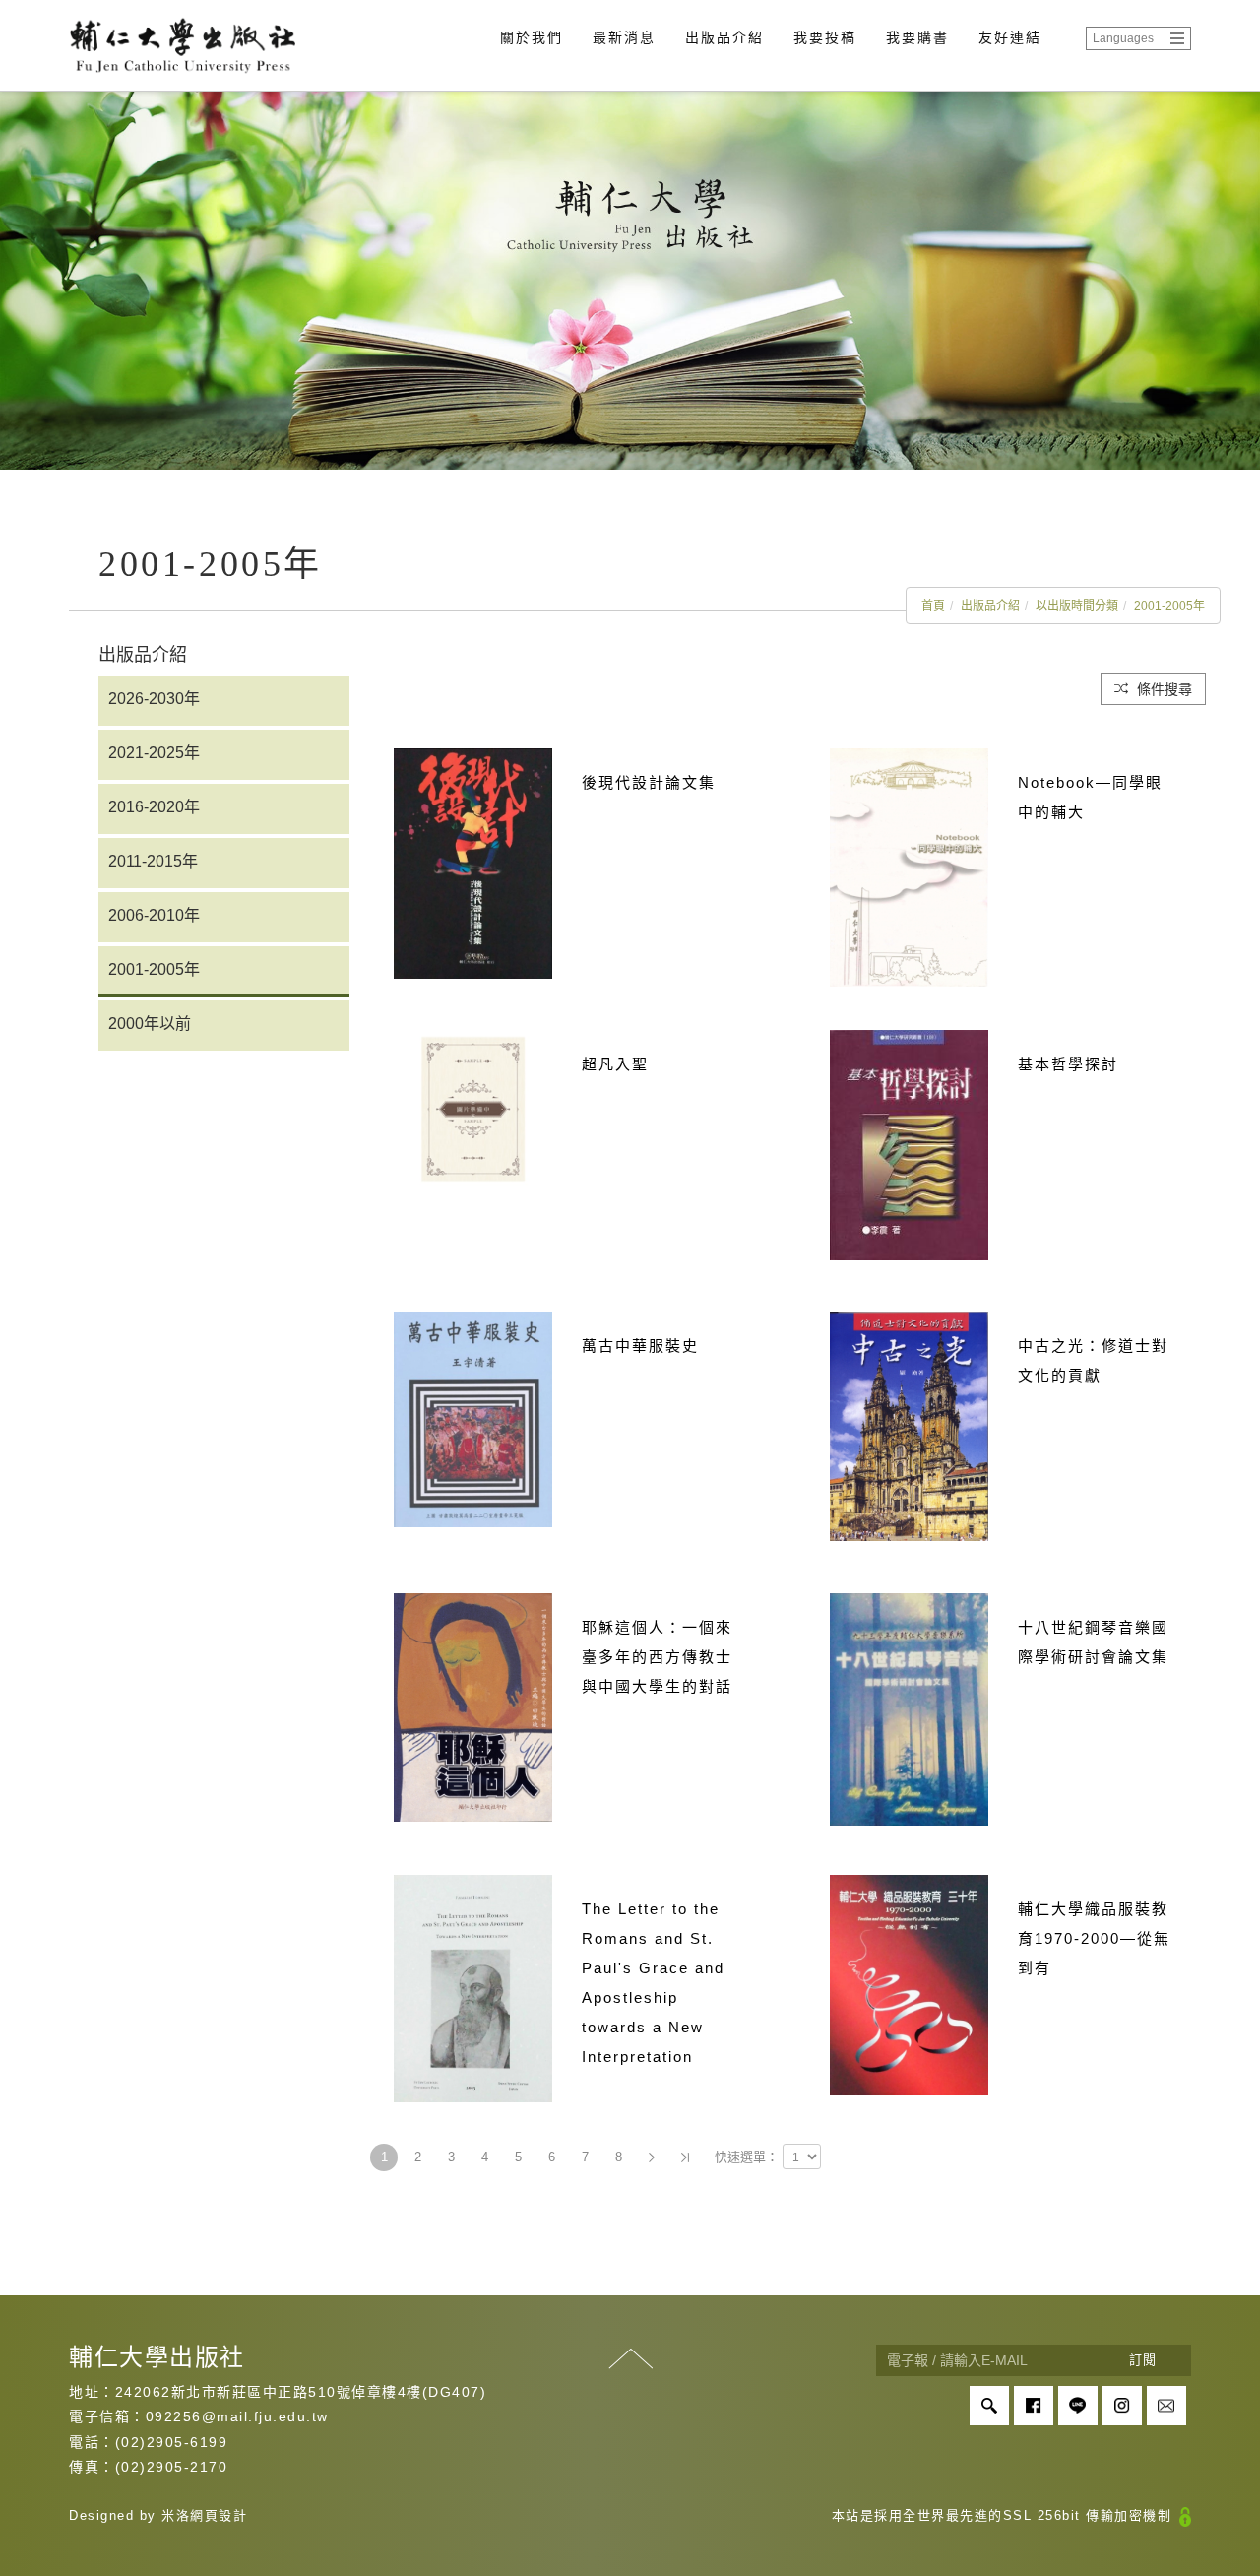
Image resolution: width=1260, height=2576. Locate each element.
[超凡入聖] (473, 1108)
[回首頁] (182, 45)
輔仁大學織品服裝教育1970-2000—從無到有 (1094, 1938)
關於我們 (532, 37)
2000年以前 (150, 1024)
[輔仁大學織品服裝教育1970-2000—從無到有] (909, 1984)
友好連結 (1010, 37)
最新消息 (624, 37)
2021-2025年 (154, 753)
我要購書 (917, 37)
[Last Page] (685, 2157)
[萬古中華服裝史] (473, 1417)
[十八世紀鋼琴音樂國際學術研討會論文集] (909, 1708)
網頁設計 (219, 2515)
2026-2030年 (154, 699)
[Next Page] (652, 2157)
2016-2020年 (154, 807)
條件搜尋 (1163, 689)
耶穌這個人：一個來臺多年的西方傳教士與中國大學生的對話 (657, 1657)
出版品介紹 (724, 37)
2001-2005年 (1169, 606)
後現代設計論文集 (649, 782)
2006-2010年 (154, 915)
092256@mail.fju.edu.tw (237, 2416)
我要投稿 (825, 37)
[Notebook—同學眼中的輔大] (909, 866)
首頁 (933, 606)
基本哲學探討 (1068, 1064)
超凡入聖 (615, 1064)
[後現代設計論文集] (473, 862)
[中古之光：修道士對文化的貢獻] (909, 1425)
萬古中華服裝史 (640, 1346)
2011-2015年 (153, 861)
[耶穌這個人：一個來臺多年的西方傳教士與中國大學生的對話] (473, 1706)
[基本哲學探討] (909, 1144)
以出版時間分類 (1077, 606)
